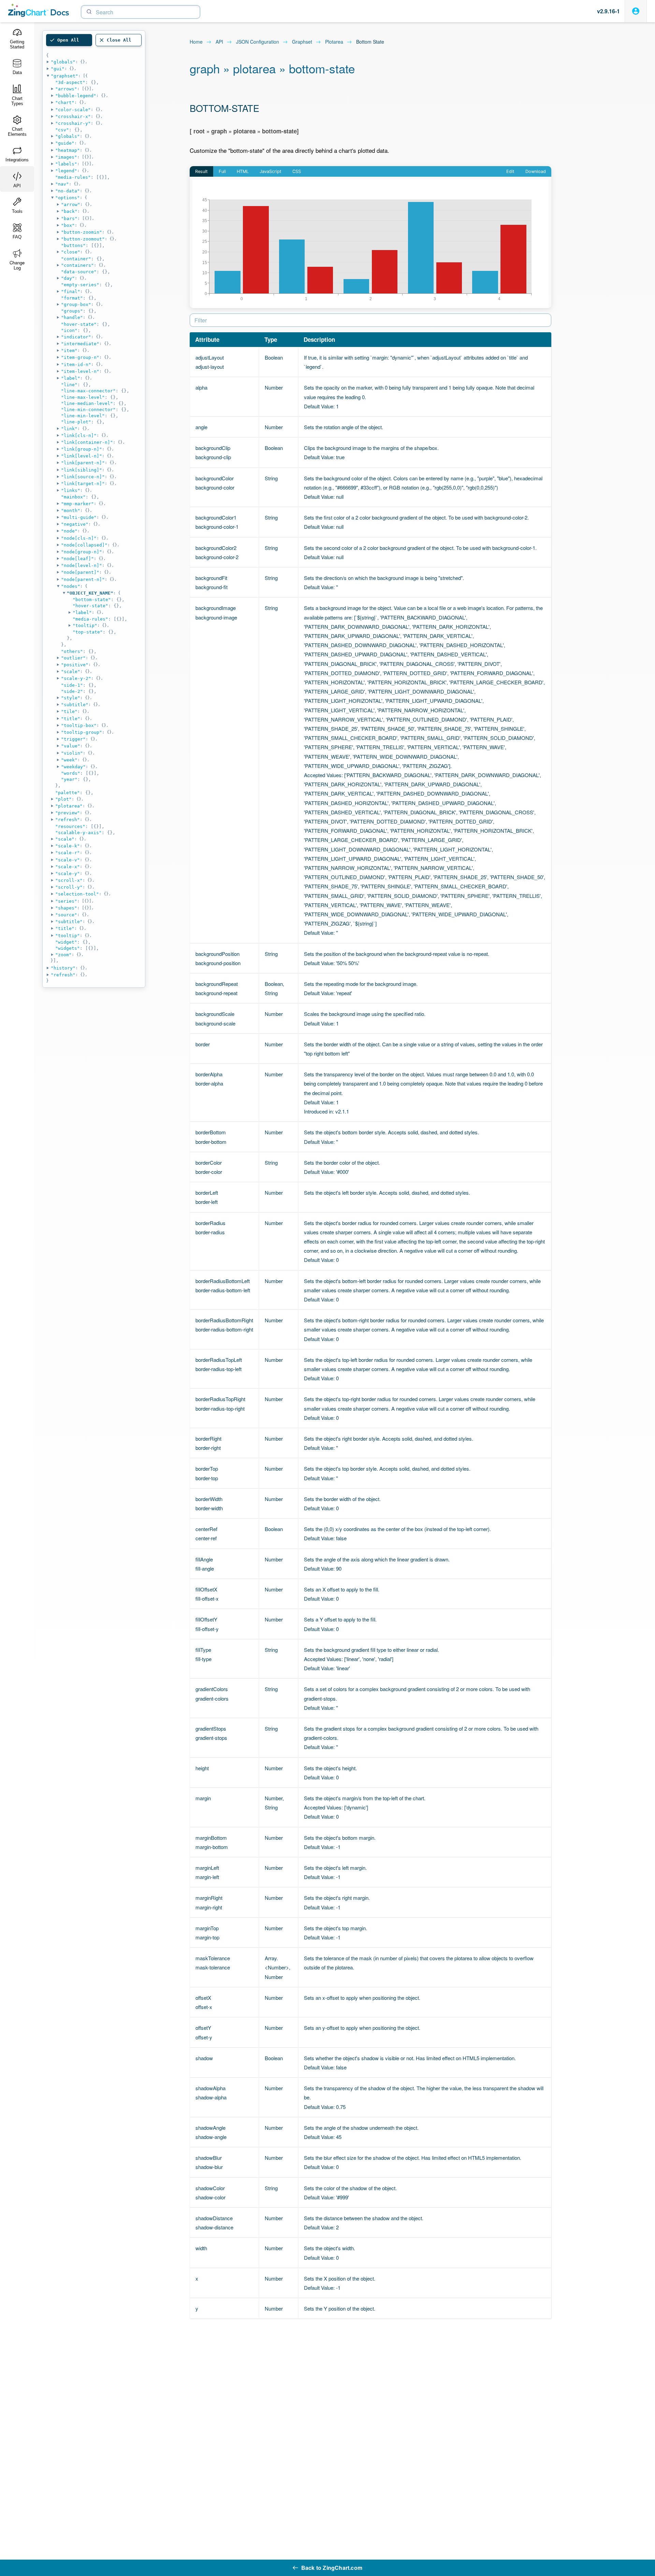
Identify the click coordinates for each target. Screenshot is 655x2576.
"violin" (72, 753)
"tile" (69, 711)
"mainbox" (73, 497)
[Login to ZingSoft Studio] (636, 11)
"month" (71, 511)
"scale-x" (68, 867)
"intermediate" (80, 344)
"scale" (71, 672)
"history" (63, 968)
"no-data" (68, 191)
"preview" (68, 813)
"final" (71, 292)
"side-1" (72, 685)
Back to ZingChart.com (332, 2568)
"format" (72, 298)
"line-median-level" (87, 403)
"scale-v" (68, 860)
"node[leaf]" (77, 559)
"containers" (77, 265)
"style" (71, 698)
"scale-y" (68, 874)
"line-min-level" (83, 416)
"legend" (66, 171)
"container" (76, 259)
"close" (71, 252)
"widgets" (68, 948)
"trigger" (73, 739)
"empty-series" (80, 285)
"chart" (65, 103)
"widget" (66, 942)
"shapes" (66, 908)
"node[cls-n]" (79, 538)
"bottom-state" (92, 600)
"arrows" (66, 89)
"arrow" (71, 205)
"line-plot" (76, 422)
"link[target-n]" (83, 484)
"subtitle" (75, 705)
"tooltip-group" (82, 732)
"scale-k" (68, 846)
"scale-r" (68, 853)
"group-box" (76, 304)
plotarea (334, 42)
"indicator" (76, 337)
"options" (68, 198)
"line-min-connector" (88, 410)
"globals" (63, 62)
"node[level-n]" (82, 565)
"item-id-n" (76, 365)
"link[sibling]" (82, 470)
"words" (71, 773)
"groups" (72, 311)
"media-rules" (73, 177)
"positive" (75, 665)
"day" (68, 278)
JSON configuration (258, 42)
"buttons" (73, 245)
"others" (72, 651)
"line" (69, 385)
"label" (71, 378)
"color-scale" (73, 110)
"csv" (62, 130)
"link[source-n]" (83, 477)
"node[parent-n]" (83, 579)
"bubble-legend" (76, 96)
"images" (66, 157)
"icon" (69, 330)
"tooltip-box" (79, 725)
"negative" (75, 524)
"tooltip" (85, 625)
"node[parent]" (80, 572)
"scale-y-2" (76, 678)
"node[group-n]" (82, 552)
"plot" (63, 799)
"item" (69, 351)
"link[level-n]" (82, 456)
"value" (71, 746)
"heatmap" (68, 150)
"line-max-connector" (88, 391)
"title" (71, 719)
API (219, 42)
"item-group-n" (80, 357)
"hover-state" (79, 324)
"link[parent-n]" (83, 463)
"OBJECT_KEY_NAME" (90, 593)
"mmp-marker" (77, 504)
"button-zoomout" (83, 239)
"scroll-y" (69, 887)
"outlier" (73, 658)
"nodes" (71, 586)
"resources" (70, 826)
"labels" (66, 164)
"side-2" (72, 691)
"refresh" (68, 820)
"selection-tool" (77, 894)
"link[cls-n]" (79, 435)
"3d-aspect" (70, 82)
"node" (69, 531)
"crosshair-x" (73, 117)
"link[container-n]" (87, 442)
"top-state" (88, 632)
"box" (68, 225)
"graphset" (64, 76)
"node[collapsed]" (84, 545)
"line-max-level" (83, 397)
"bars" (69, 219)
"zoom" (63, 955)
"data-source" (79, 272)
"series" (66, 901)
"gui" (58, 69)
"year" (69, 779)
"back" (69, 211)
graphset (302, 42)
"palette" (68, 793)
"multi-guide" (79, 517)
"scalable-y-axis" (78, 833)
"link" (69, 429)
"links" (71, 490)
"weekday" (73, 767)
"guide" (65, 143)
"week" (69, 760)
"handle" (72, 317)
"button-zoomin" (82, 232)
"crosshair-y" (73, 123)
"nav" (62, 184)
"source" (66, 915)
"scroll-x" (69, 880)
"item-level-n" (80, 371)
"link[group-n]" (82, 449)
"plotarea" (69, 806)
